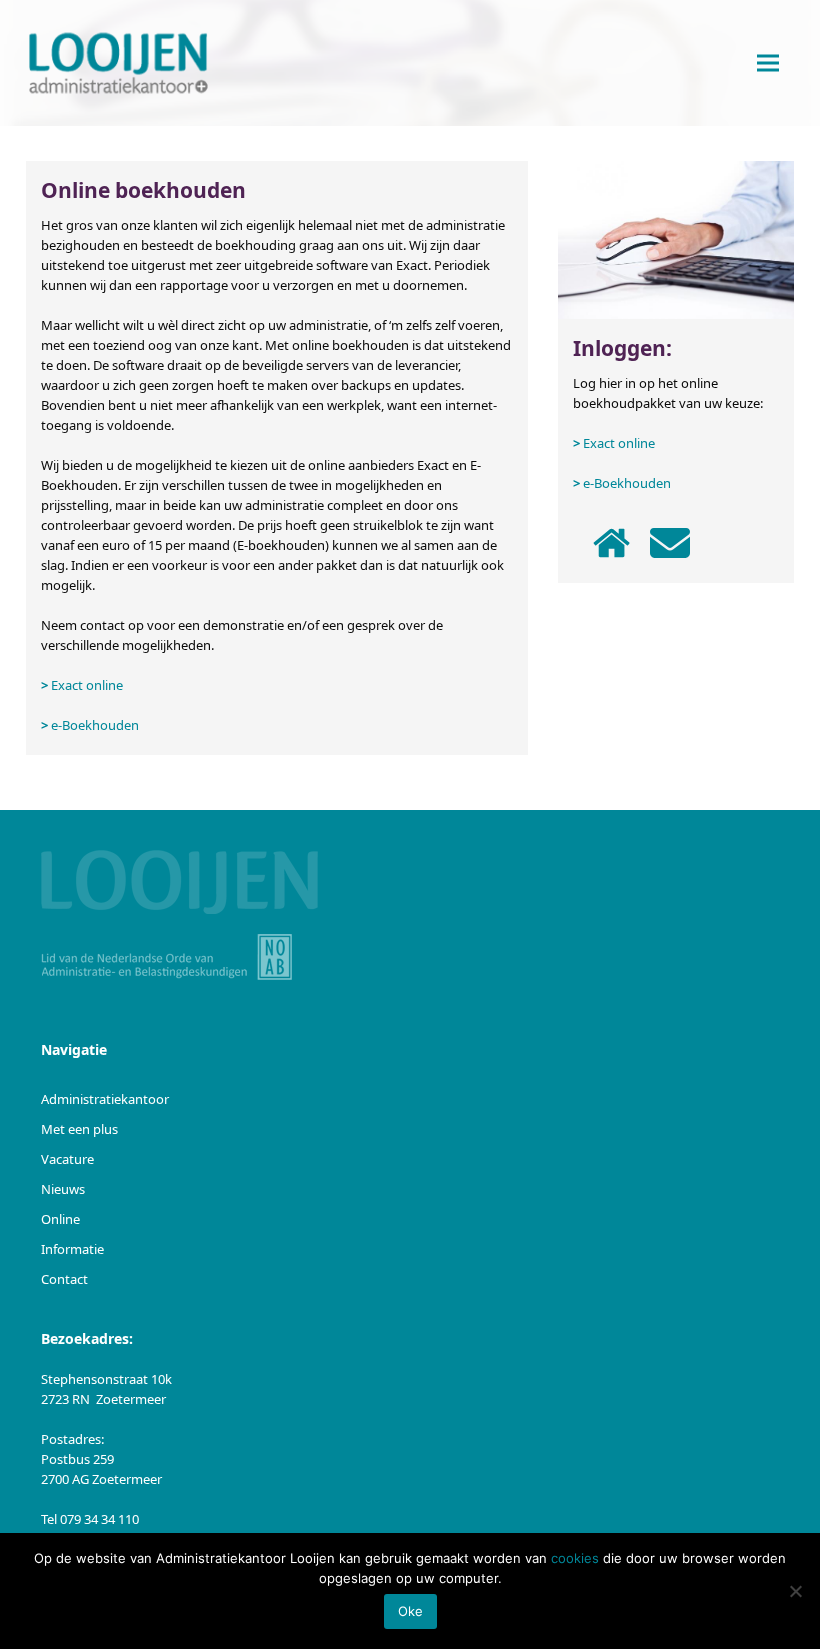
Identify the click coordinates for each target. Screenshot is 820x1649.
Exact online (87, 685)
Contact (64, 1279)
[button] (768, 63)
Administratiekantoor (105, 1099)
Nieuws (63, 1189)
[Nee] (795, 1591)
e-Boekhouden (95, 725)
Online (60, 1219)
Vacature (67, 1159)
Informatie (72, 1249)
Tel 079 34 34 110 (90, 1519)
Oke (410, 1611)
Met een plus (79, 1129)
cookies (575, 1558)
